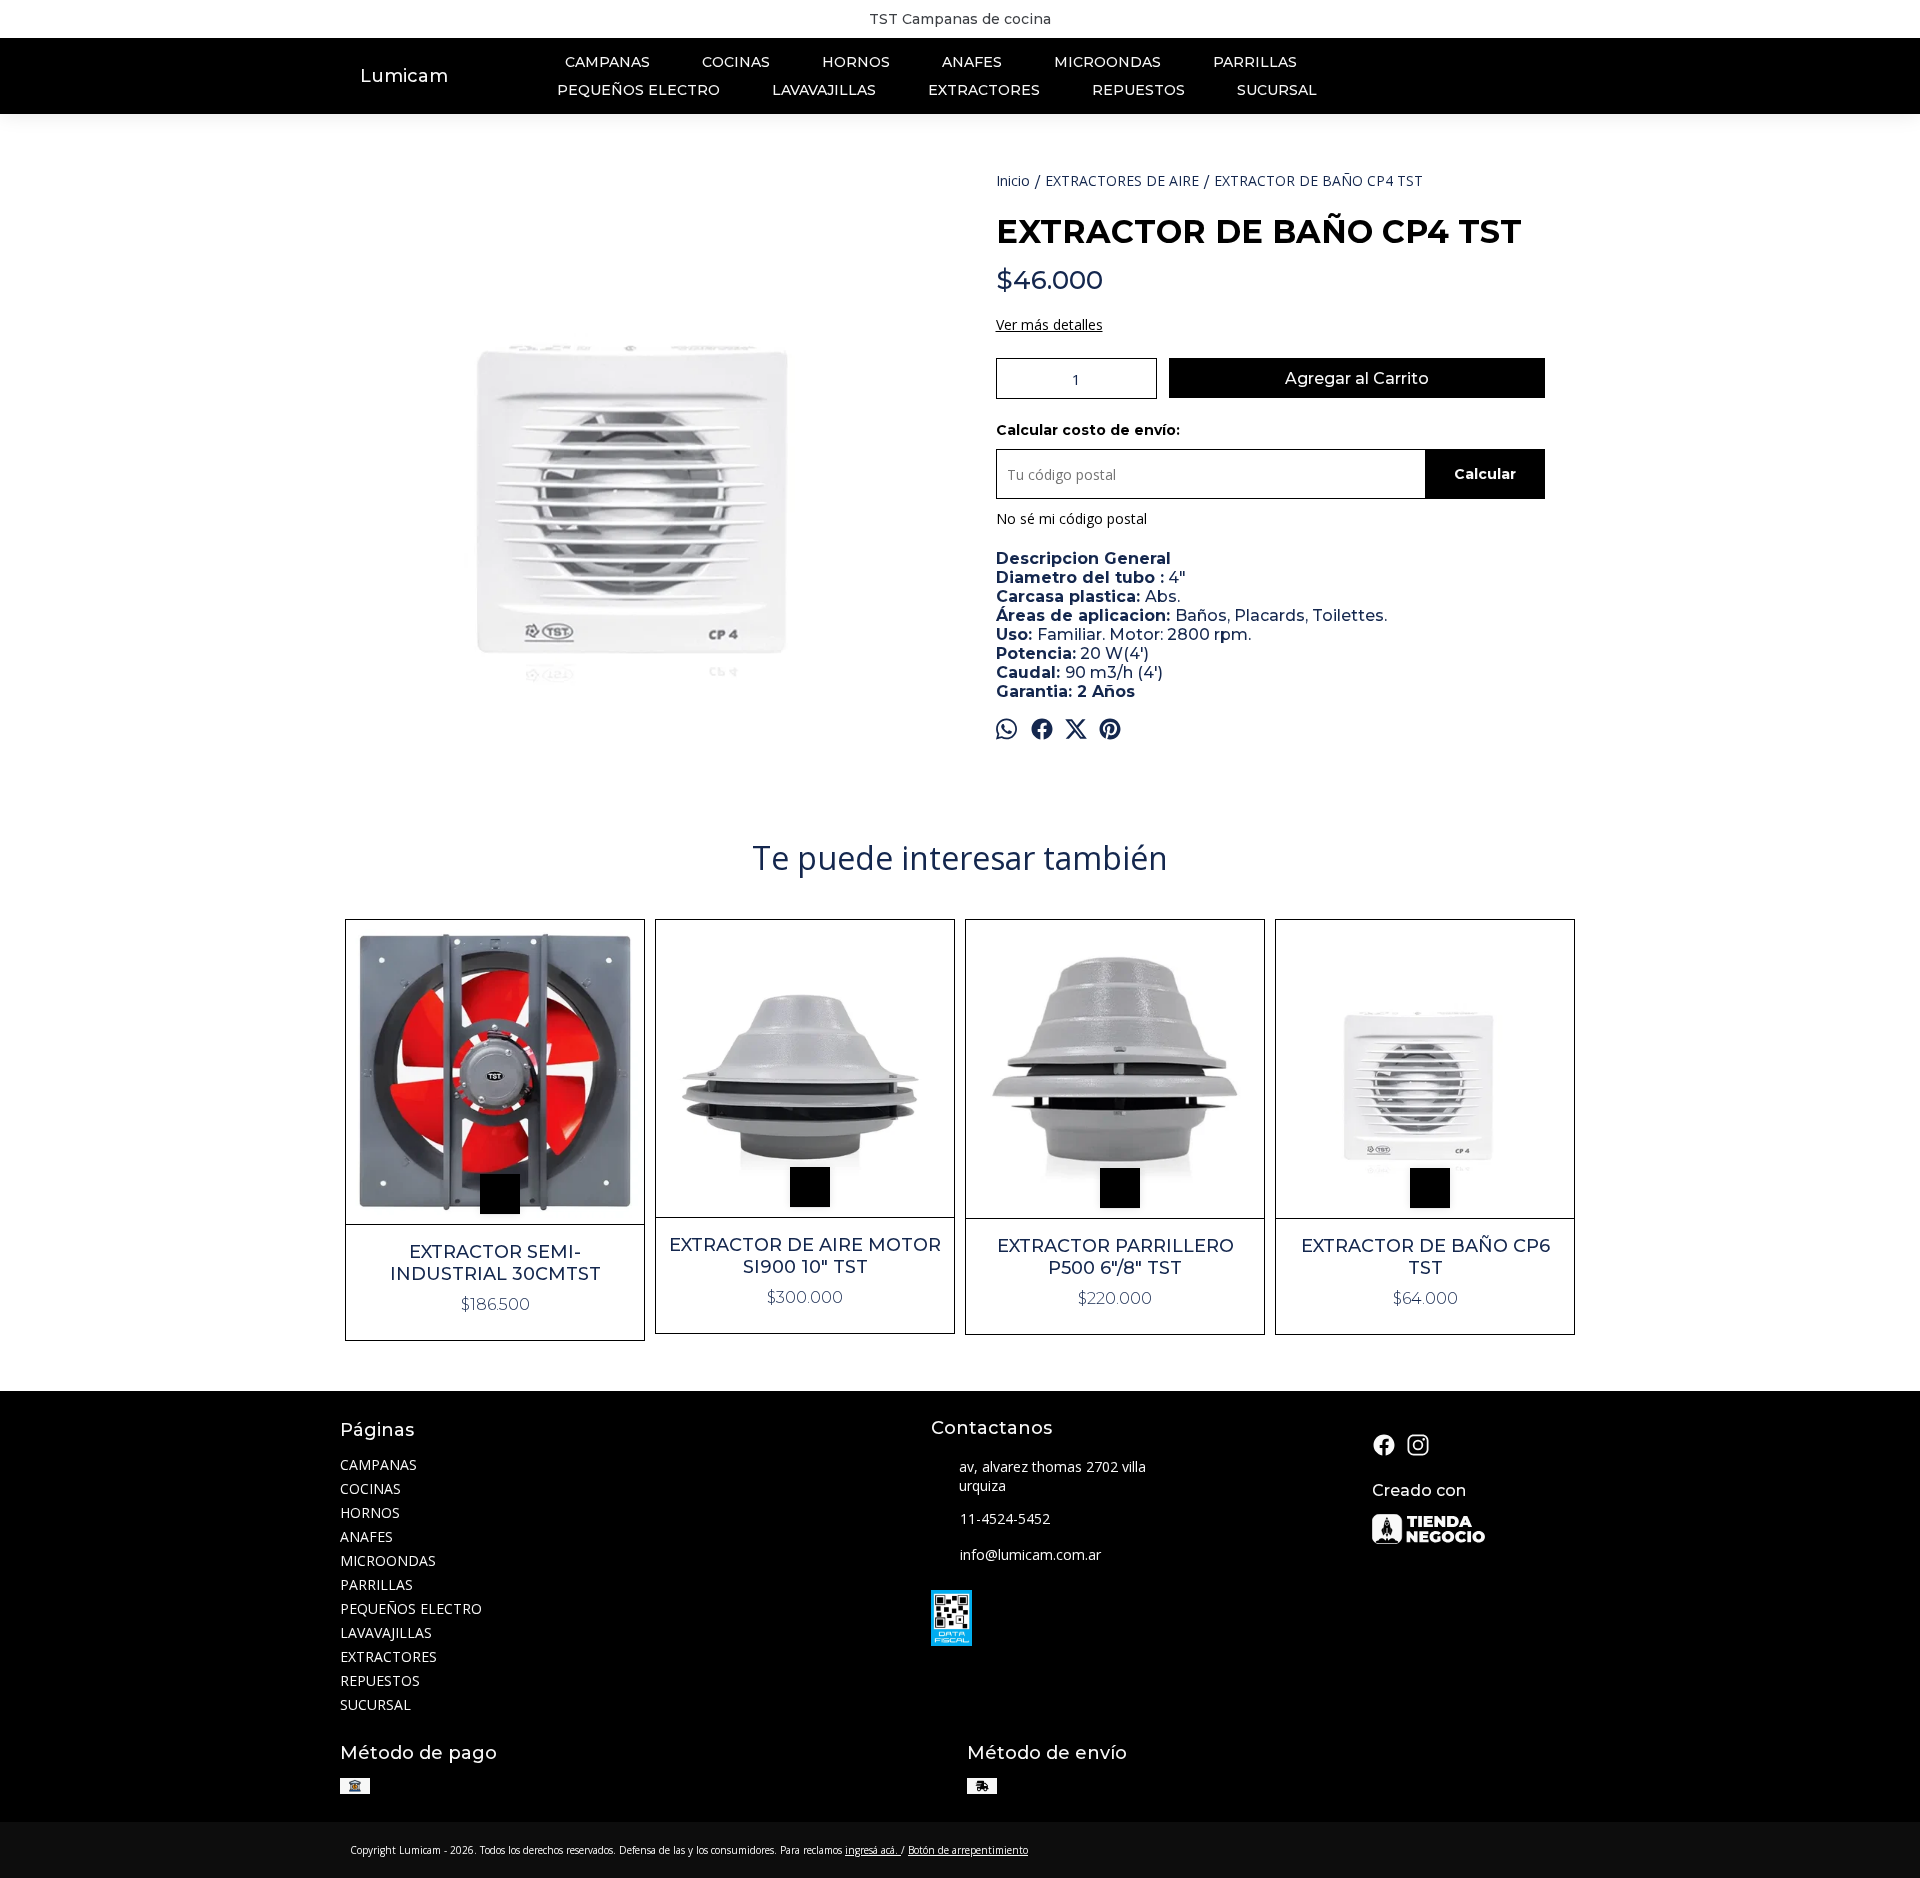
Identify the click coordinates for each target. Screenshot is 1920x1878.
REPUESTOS (1138, 90)
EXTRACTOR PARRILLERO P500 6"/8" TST (1115, 1257)
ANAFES (972, 62)
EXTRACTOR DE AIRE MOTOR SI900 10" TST (805, 1256)
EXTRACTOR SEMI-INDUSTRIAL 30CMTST (495, 1263)
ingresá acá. (873, 1850)
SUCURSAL (1277, 90)
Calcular (1485, 474)
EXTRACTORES (984, 90)
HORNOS (856, 62)
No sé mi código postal (1071, 518)
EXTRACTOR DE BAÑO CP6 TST (1425, 1257)
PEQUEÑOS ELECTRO (638, 90)
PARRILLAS (1255, 62)
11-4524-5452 (1005, 1518)
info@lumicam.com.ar (1030, 1554)
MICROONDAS (1107, 62)
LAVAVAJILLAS (824, 90)
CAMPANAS (607, 62)
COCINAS (736, 62)
